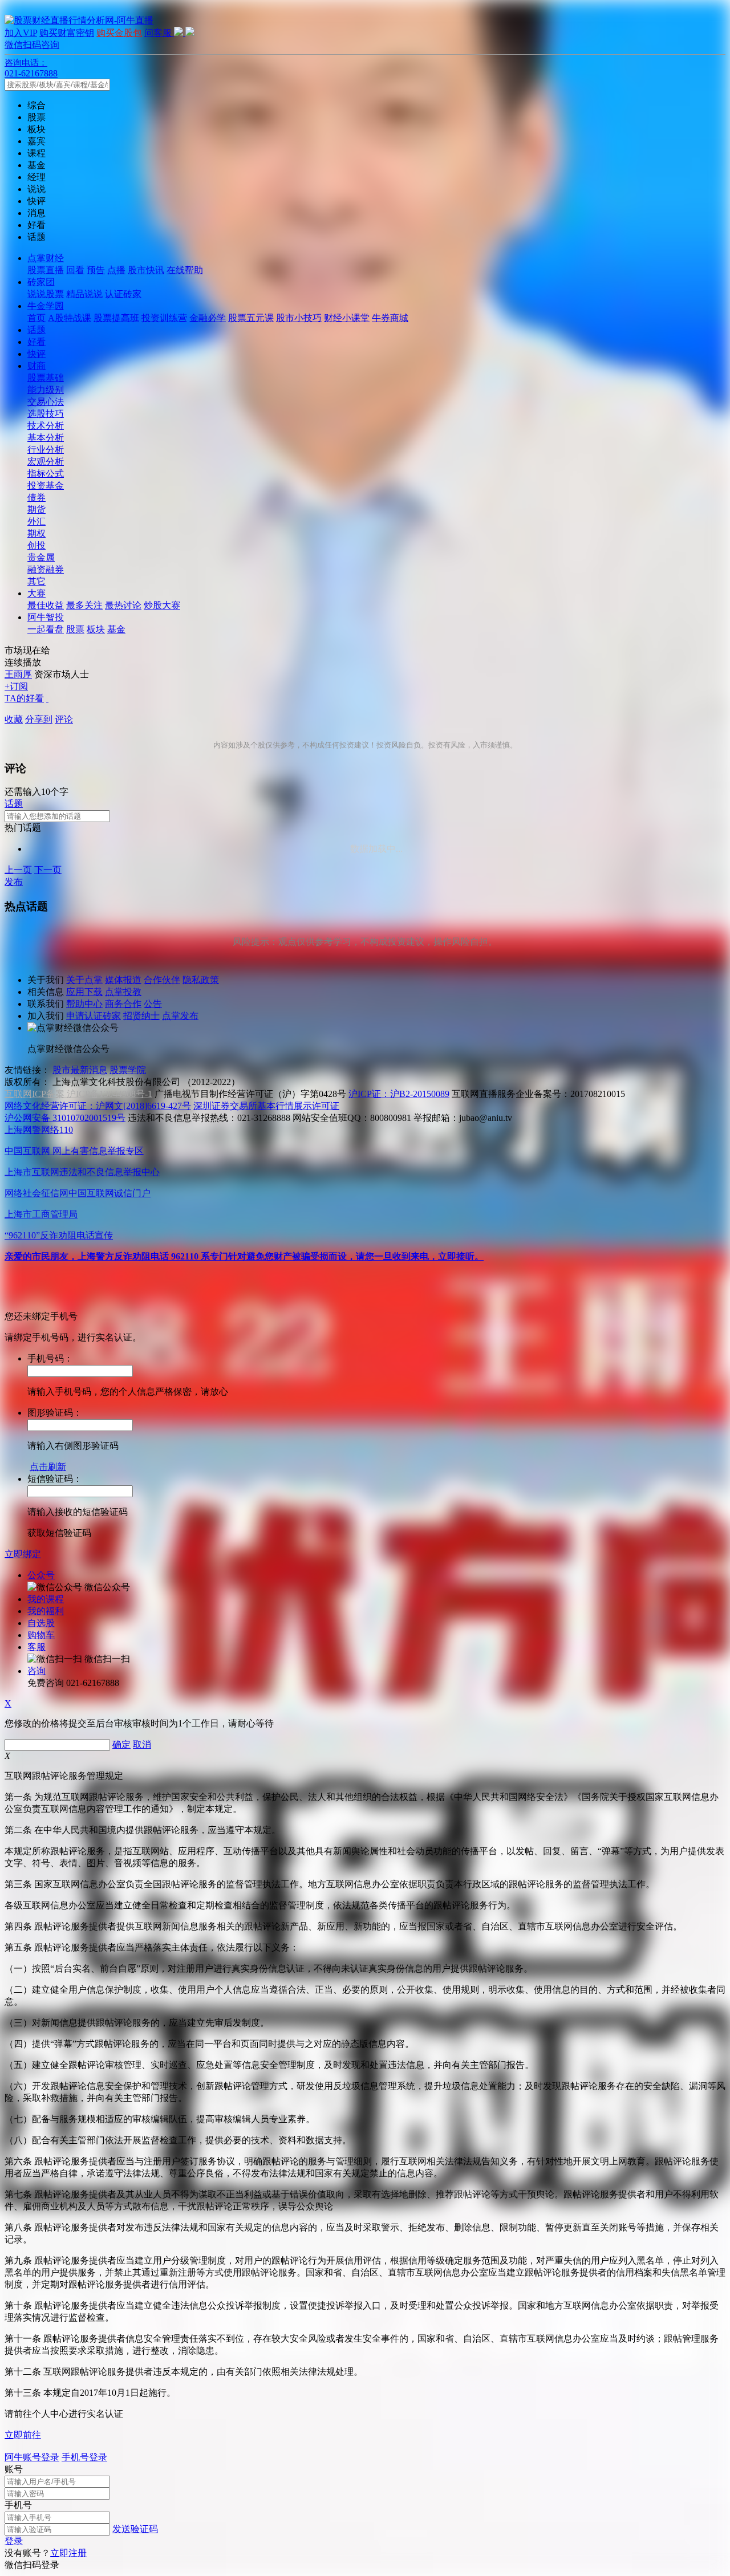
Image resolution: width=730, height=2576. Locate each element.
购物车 (41, 1635)
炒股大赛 (162, 605)
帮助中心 (84, 1004)
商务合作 (123, 1004)
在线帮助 (185, 270)
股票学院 (128, 1070)
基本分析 (46, 438)
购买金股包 (119, 33)
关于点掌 (84, 980)
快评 (36, 354)
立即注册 (68, 2553)
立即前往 (23, 2435)
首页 (36, 318)
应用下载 (84, 992)
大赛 (36, 593)
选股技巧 (46, 414)
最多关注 (84, 605)
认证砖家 (123, 294)
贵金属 (41, 557)
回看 (75, 270)
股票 (75, 629)
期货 (36, 509)
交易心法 (46, 402)
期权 (36, 533)
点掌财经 (46, 258)
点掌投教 (123, 992)
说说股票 (46, 294)
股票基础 (46, 378)
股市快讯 (146, 270)
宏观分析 (46, 462)
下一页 (48, 870)
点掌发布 (180, 1016)
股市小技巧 (299, 318)
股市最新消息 (80, 1070)
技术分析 (46, 426)
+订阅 (16, 686)
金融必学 (208, 318)
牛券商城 (390, 318)
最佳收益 (46, 605)
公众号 (41, 1575)
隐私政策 (201, 980)
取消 (142, 1744)
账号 (14, 2469)
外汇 (36, 521)
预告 (96, 270)
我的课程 (46, 1599)
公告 (153, 1004)
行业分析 (46, 450)
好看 (36, 342)
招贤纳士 (141, 1016)
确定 (121, 1744)
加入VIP (21, 33)
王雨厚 (18, 674)
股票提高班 (116, 318)
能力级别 (46, 390)
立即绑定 (23, 1554)
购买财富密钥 (67, 33)
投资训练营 (164, 318)
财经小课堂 (347, 318)
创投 (36, 545)
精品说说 (84, 294)
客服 (36, 1647)
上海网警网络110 (39, 1130)
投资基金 (46, 485)
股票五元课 (251, 318)
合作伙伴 (162, 980)
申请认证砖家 (94, 1016)
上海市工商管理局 (41, 1214)
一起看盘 (46, 629)
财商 (36, 366)
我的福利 (46, 1611)
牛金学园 (46, 306)
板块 (96, 629)
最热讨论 (123, 605)
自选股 (41, 1623)
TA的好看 (24, 698)
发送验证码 (135, 2529)
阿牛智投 (46, 617)
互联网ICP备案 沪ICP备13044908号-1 (78, 1094)
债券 (36, 497)
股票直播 (46, 270)
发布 (14, 882)
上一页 (18, 870)
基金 (116, 629)
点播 (116, 270)
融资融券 (46, 569)
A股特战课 (70, 318)
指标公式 (46, 474)
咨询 (36, 1671)
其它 (36, 581)
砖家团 (41, 282)
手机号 (18, 2505)
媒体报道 (123, 980)
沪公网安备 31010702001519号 (65, 1118)
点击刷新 (48, 1467)
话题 (36, 330)
